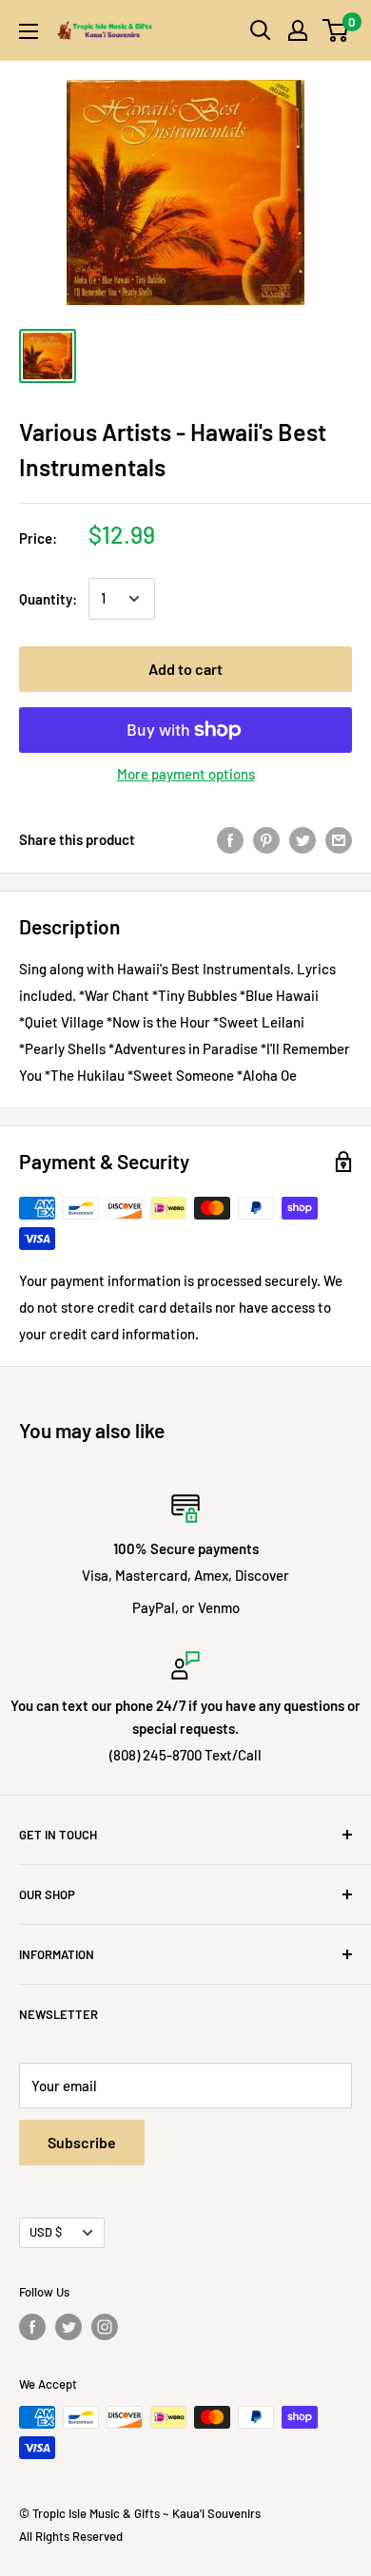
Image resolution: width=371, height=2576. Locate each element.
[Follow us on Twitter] (68, 2327)
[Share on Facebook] (230, 839)
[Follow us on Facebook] (32, 2327)
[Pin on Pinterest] (266, 839)
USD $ (46, 2232)
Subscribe (82, 2142)
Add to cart (185, 669)
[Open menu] (29, 31)
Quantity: (48, 599)
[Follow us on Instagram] (105, 2327)
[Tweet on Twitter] (303, 839)
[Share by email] (339, 839)
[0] (336, 30)
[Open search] (261, 30)
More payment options (186, 774)
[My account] (298, 30)
